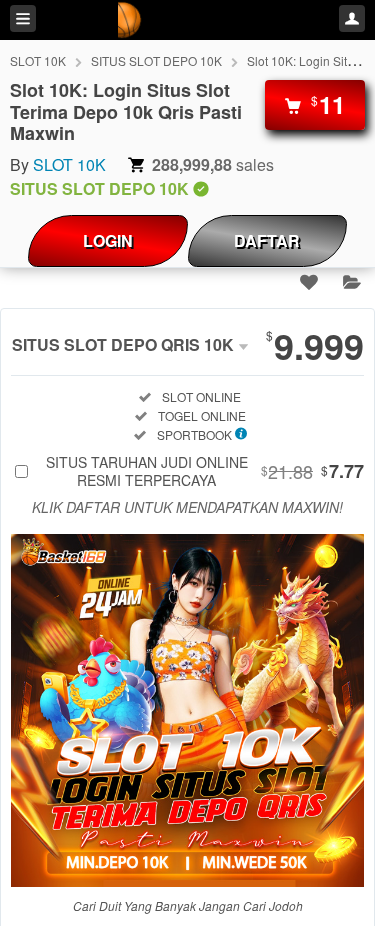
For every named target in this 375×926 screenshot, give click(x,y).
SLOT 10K (38, 60)
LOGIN (108, 240)
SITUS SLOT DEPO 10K (156, 60)
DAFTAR (267, 240)
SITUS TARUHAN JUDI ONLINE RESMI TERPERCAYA (205, 471)
